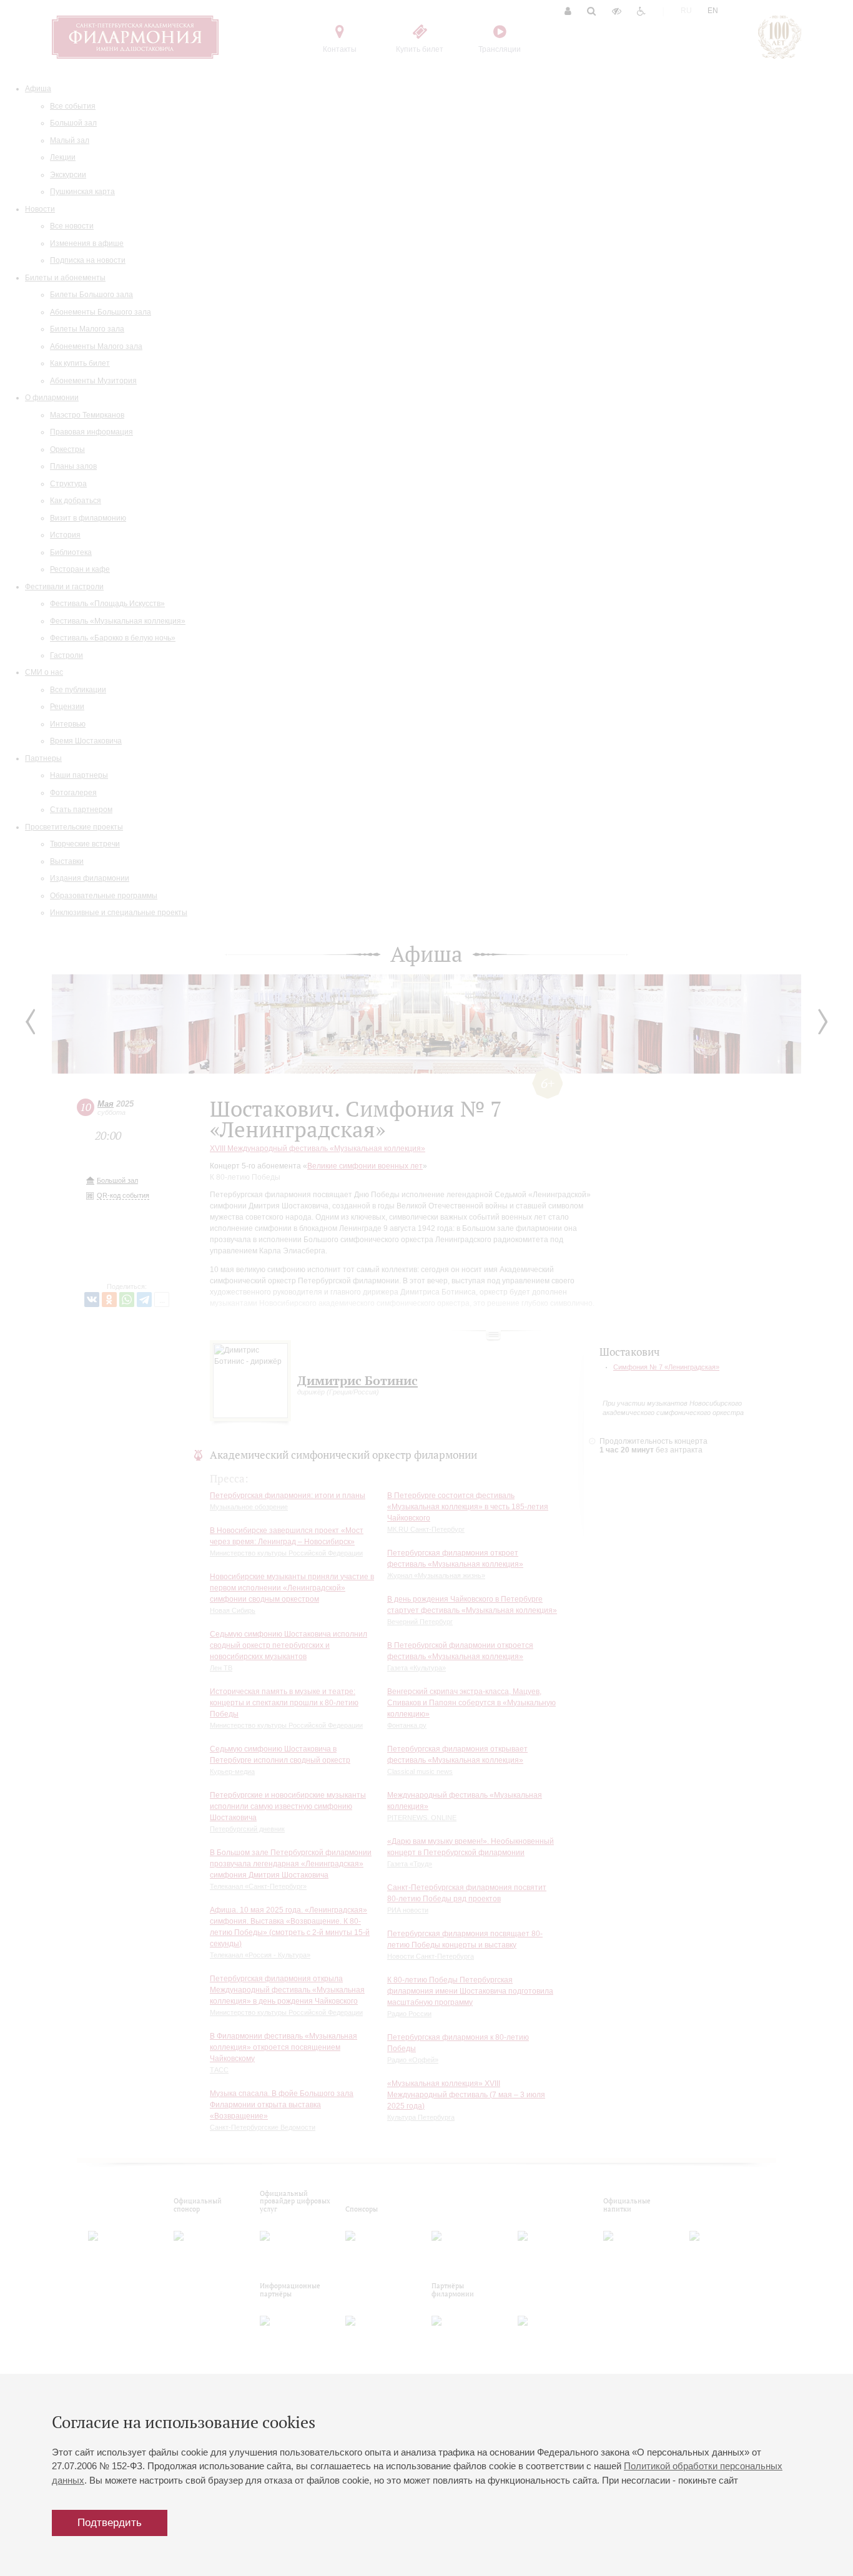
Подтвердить (110, 2523)
